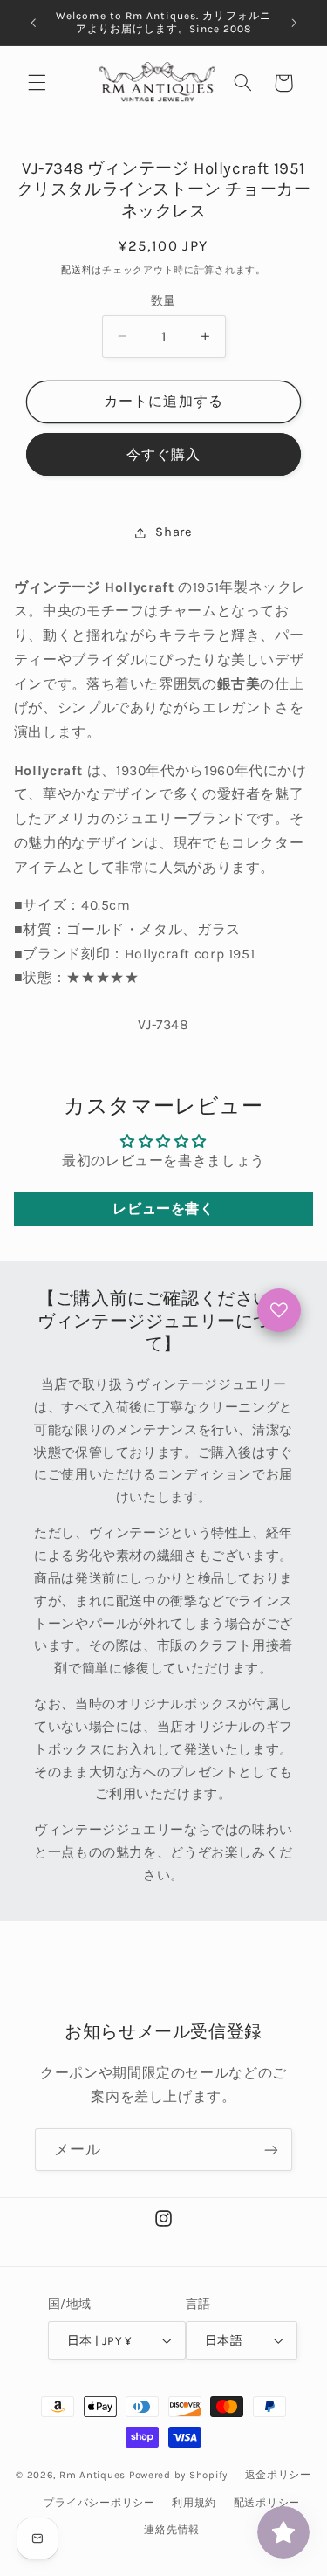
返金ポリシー (278, 2475)
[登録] (271, 2150)
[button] (37, 83)
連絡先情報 (172, 2530)
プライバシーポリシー (99, 2503)
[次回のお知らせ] (294, 23)
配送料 (76, 270)
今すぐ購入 (163, 455)
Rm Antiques (92, 2475)
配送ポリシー (267, 2503)
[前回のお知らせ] (33, 23)
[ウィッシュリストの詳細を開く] (279, 1310)
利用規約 (194, 2503)
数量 (163, 300)
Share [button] (174, 532)
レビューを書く (163, 1209)
